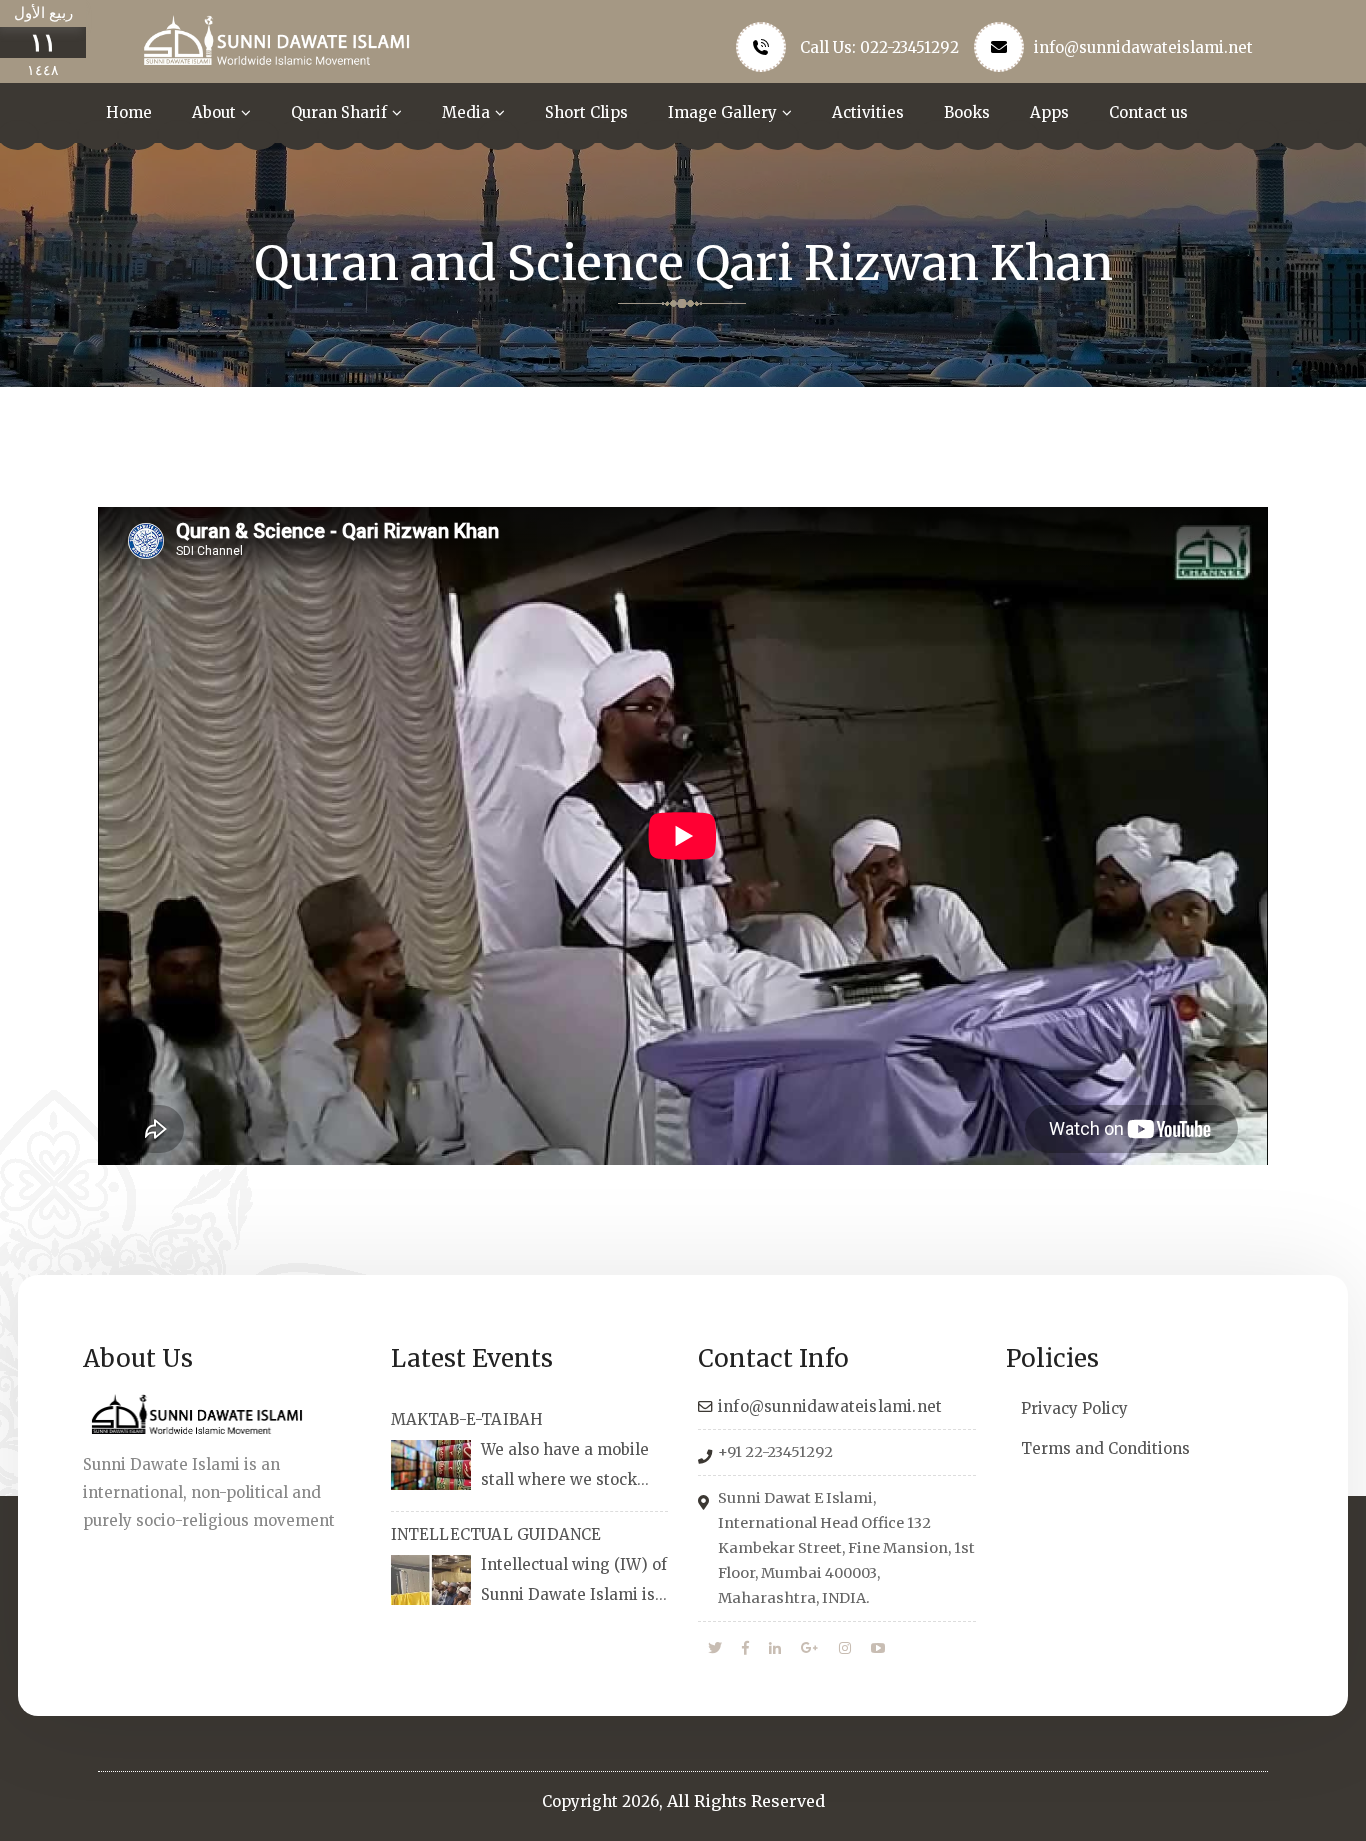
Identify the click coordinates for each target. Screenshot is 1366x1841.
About (214, 112)
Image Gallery (722, 112)
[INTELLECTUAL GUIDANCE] (431, 1580)
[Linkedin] (775, 1649)
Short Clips (586, 112)
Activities (868, 112)
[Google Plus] (810, 1649)
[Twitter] (715, 1649)
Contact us (1148, 112)
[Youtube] (878, 1649)
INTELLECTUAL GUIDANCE (496, 1534)
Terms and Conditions (1105, 1448)
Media (466, 112)
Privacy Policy (1074, 1408)
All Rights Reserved (746, 1801)
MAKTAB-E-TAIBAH (467, 1419)
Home (129, 112)
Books (967, 112)
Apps (1049, 112)
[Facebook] (745, 1649)
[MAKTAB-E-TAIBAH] (431, 1465)
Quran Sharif (339, 112)
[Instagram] (845, 1649)
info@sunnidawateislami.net (1143, 47)
